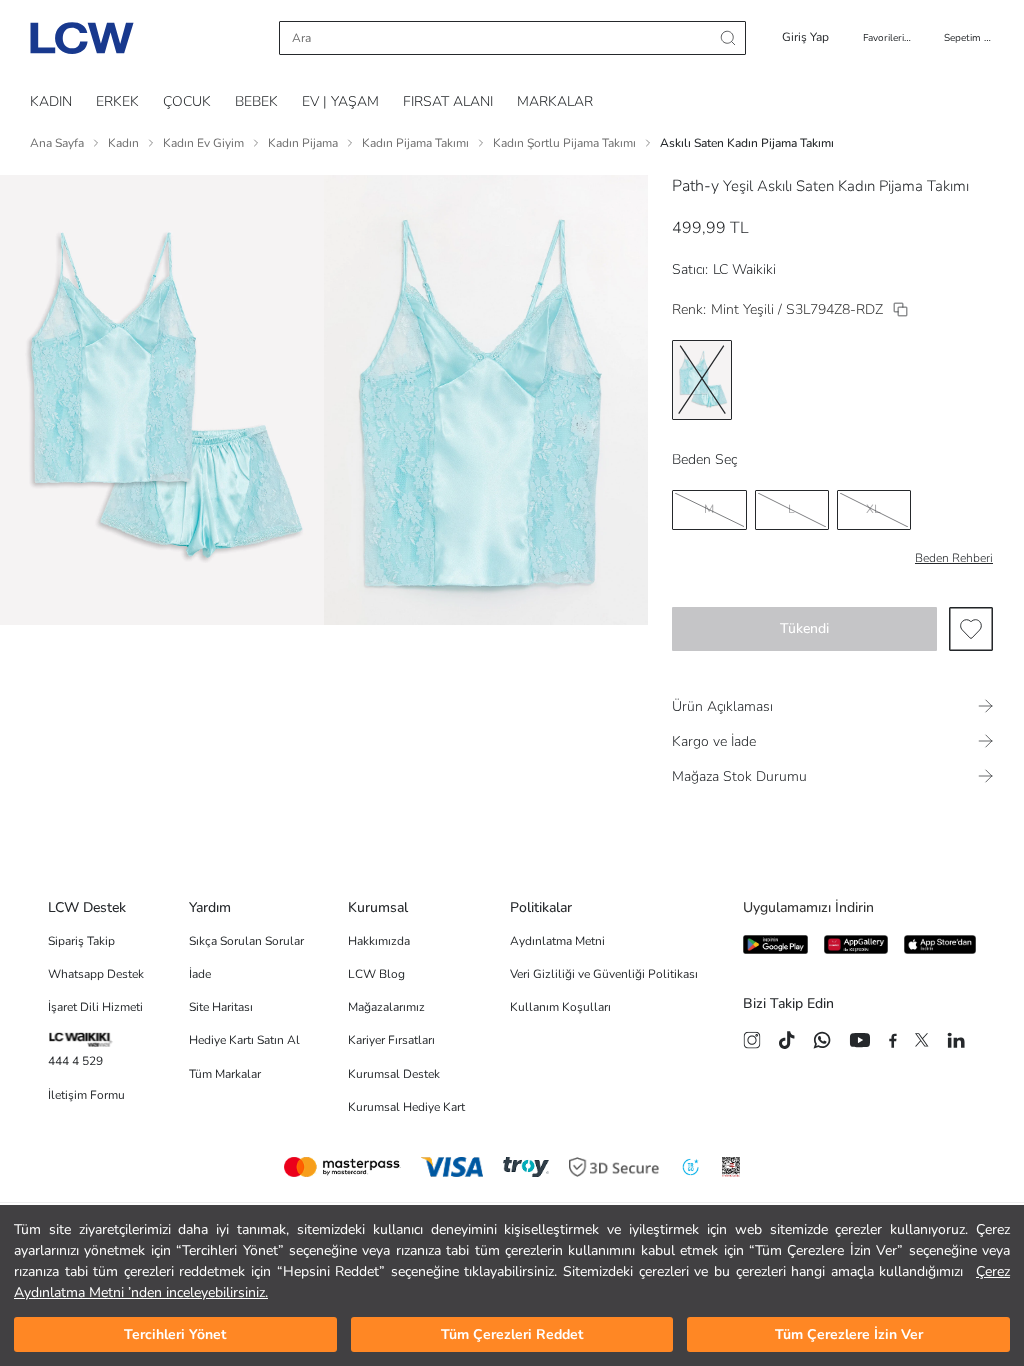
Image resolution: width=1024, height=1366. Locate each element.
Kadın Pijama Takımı (415, 143)
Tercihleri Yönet (175, 1334)
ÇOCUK (187, 101)
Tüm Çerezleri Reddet (512, 1334)
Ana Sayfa (57, 143)
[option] (702, 380)
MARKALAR (555, 101)
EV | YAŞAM (340, 101)
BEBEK (256, 101)
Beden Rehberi (954, 558)
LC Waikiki (744, 269)
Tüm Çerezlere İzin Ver (849, 1334)
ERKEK (117, 101)
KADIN (51, 101)
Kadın (123, 143)
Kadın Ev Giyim (203, 143)
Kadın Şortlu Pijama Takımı (564, 143)
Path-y (695, 186)
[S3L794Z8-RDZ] (900, 309)
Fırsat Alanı (448, 101)
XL (873, 509)
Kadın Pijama (303, 143)
